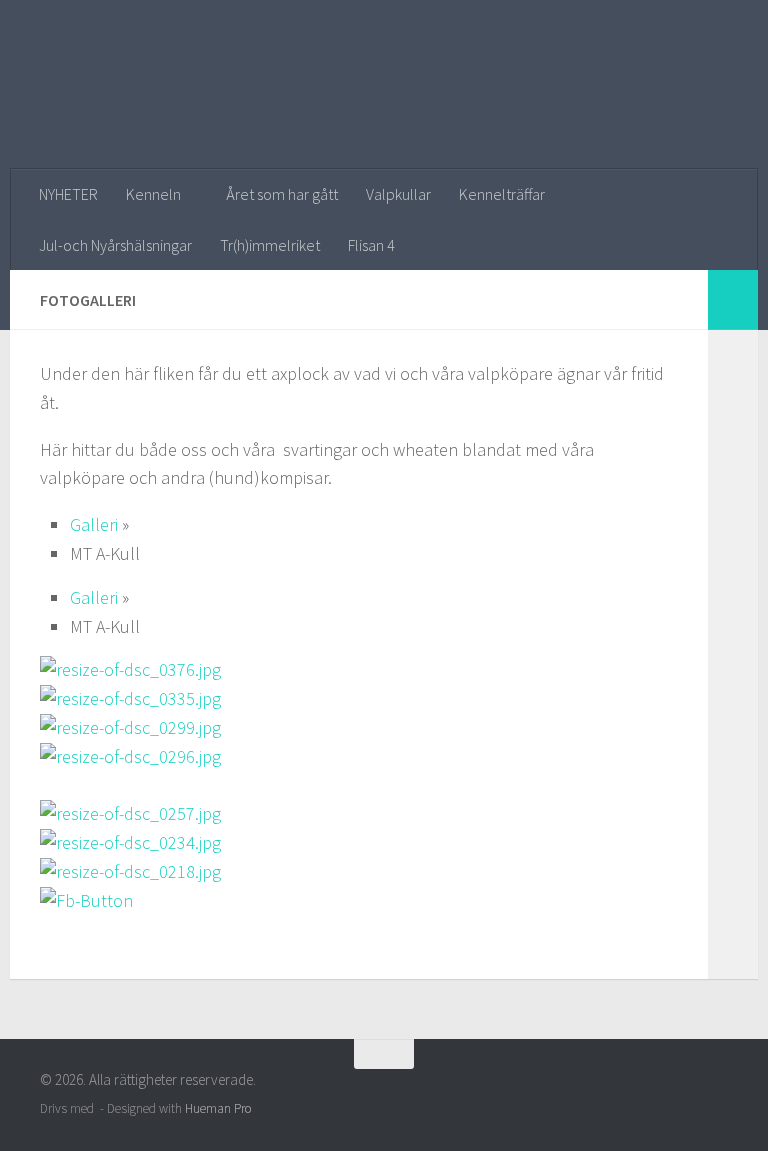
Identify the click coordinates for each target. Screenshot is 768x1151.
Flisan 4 (371, 245)
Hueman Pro (218, 1108)
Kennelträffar (502, 194)
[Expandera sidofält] (733, 300)
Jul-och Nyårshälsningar (115, 245)
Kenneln (153, 194)
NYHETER (68, 194)
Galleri (94, 524)
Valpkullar (398, 194)
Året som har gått (282, 194)
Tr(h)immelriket (270, 245)
